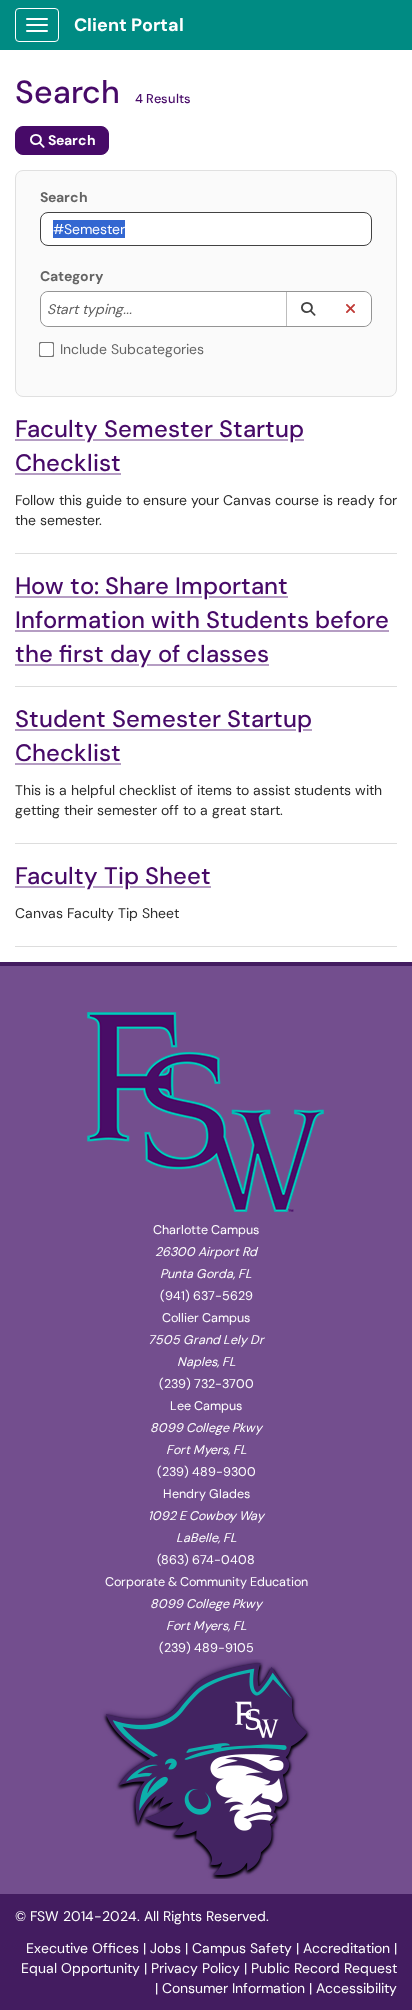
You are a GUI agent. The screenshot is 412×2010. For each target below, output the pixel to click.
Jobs (165, 1948)
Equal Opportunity (80, 1968)
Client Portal (129, 25)
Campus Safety (242, 1948)
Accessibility (356, 1988)
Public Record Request (324, 1968)
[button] (307, 309)
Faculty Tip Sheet (113, 875)
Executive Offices (82, 1948)
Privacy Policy (195, 1968)
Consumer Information (233, 1988)
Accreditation (346, 1948)
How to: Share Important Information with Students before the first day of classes (202, 619)
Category (71, 276)
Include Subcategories (132, 349)
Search (64, 197)
